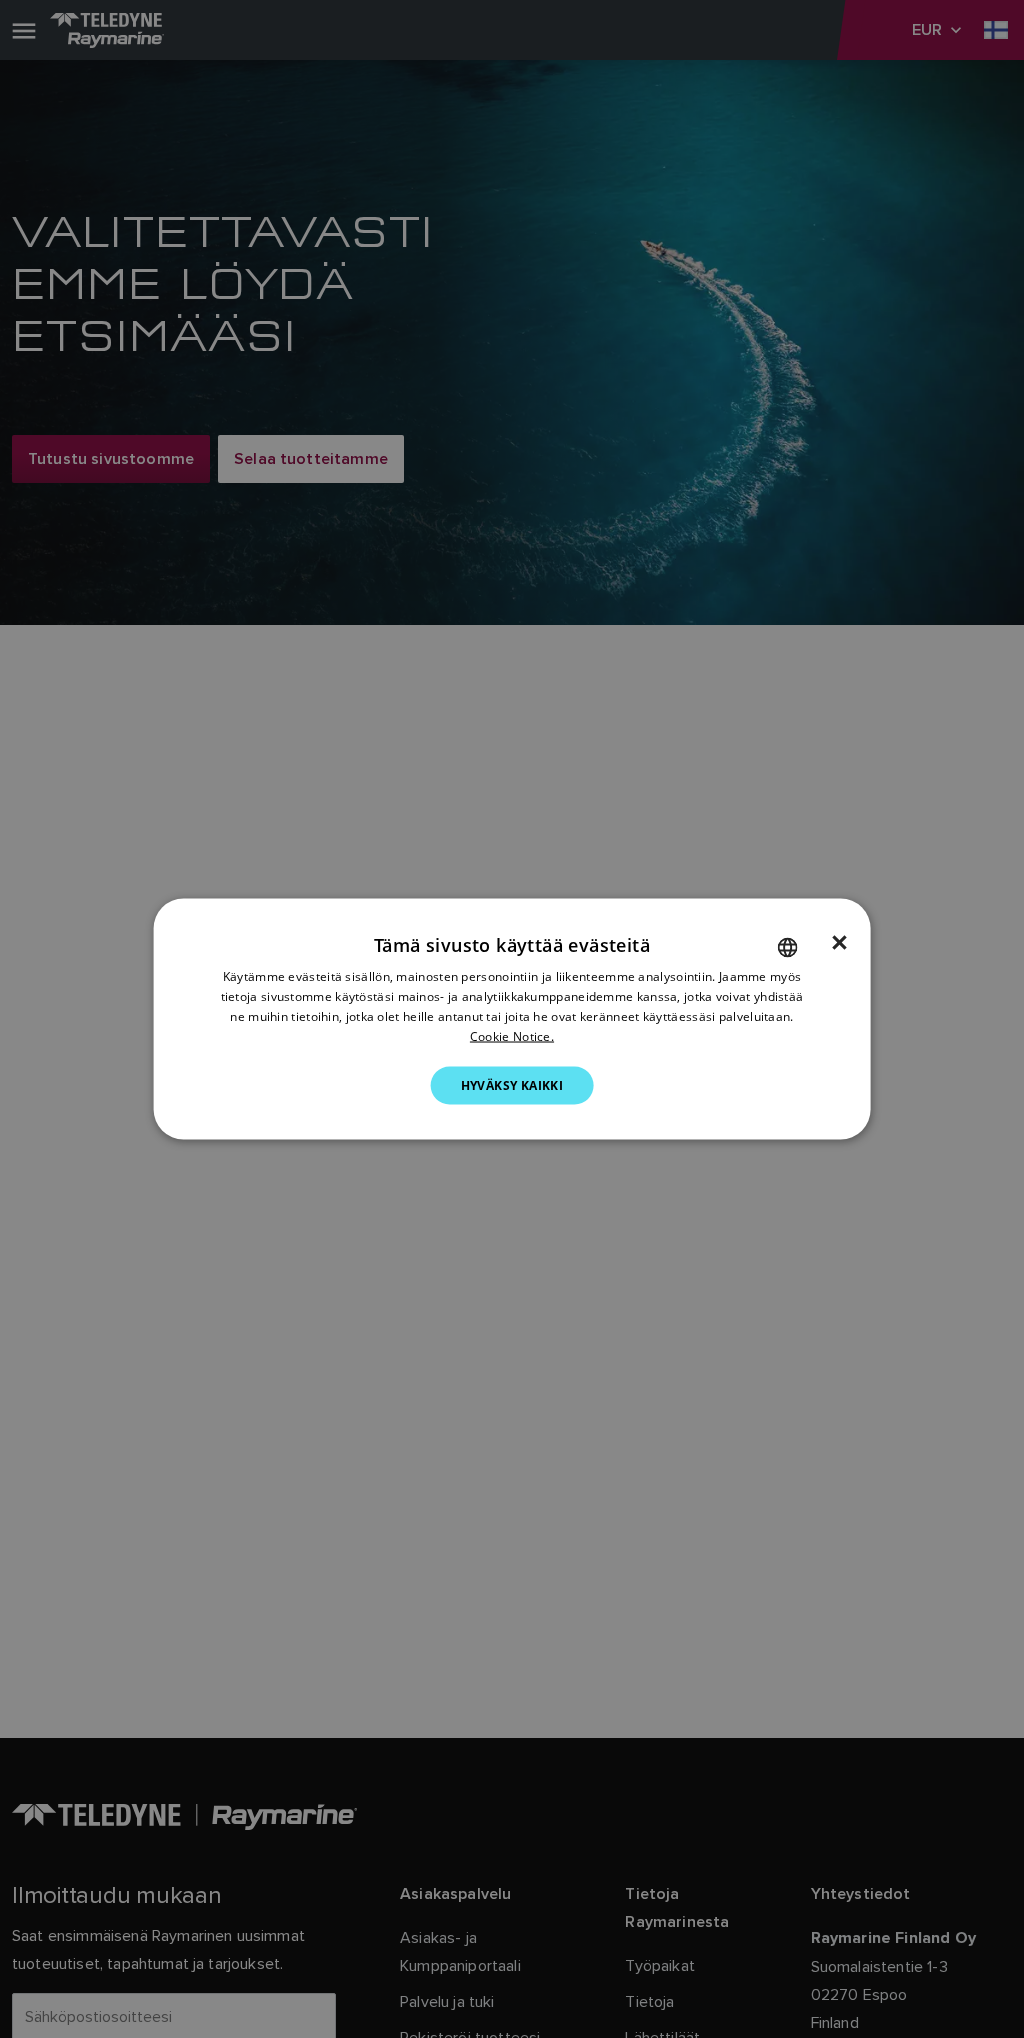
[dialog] (512, 1019)
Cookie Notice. (512, 1035)
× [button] (839, 943)
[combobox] (787, 948)
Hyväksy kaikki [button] (512, 1084)
